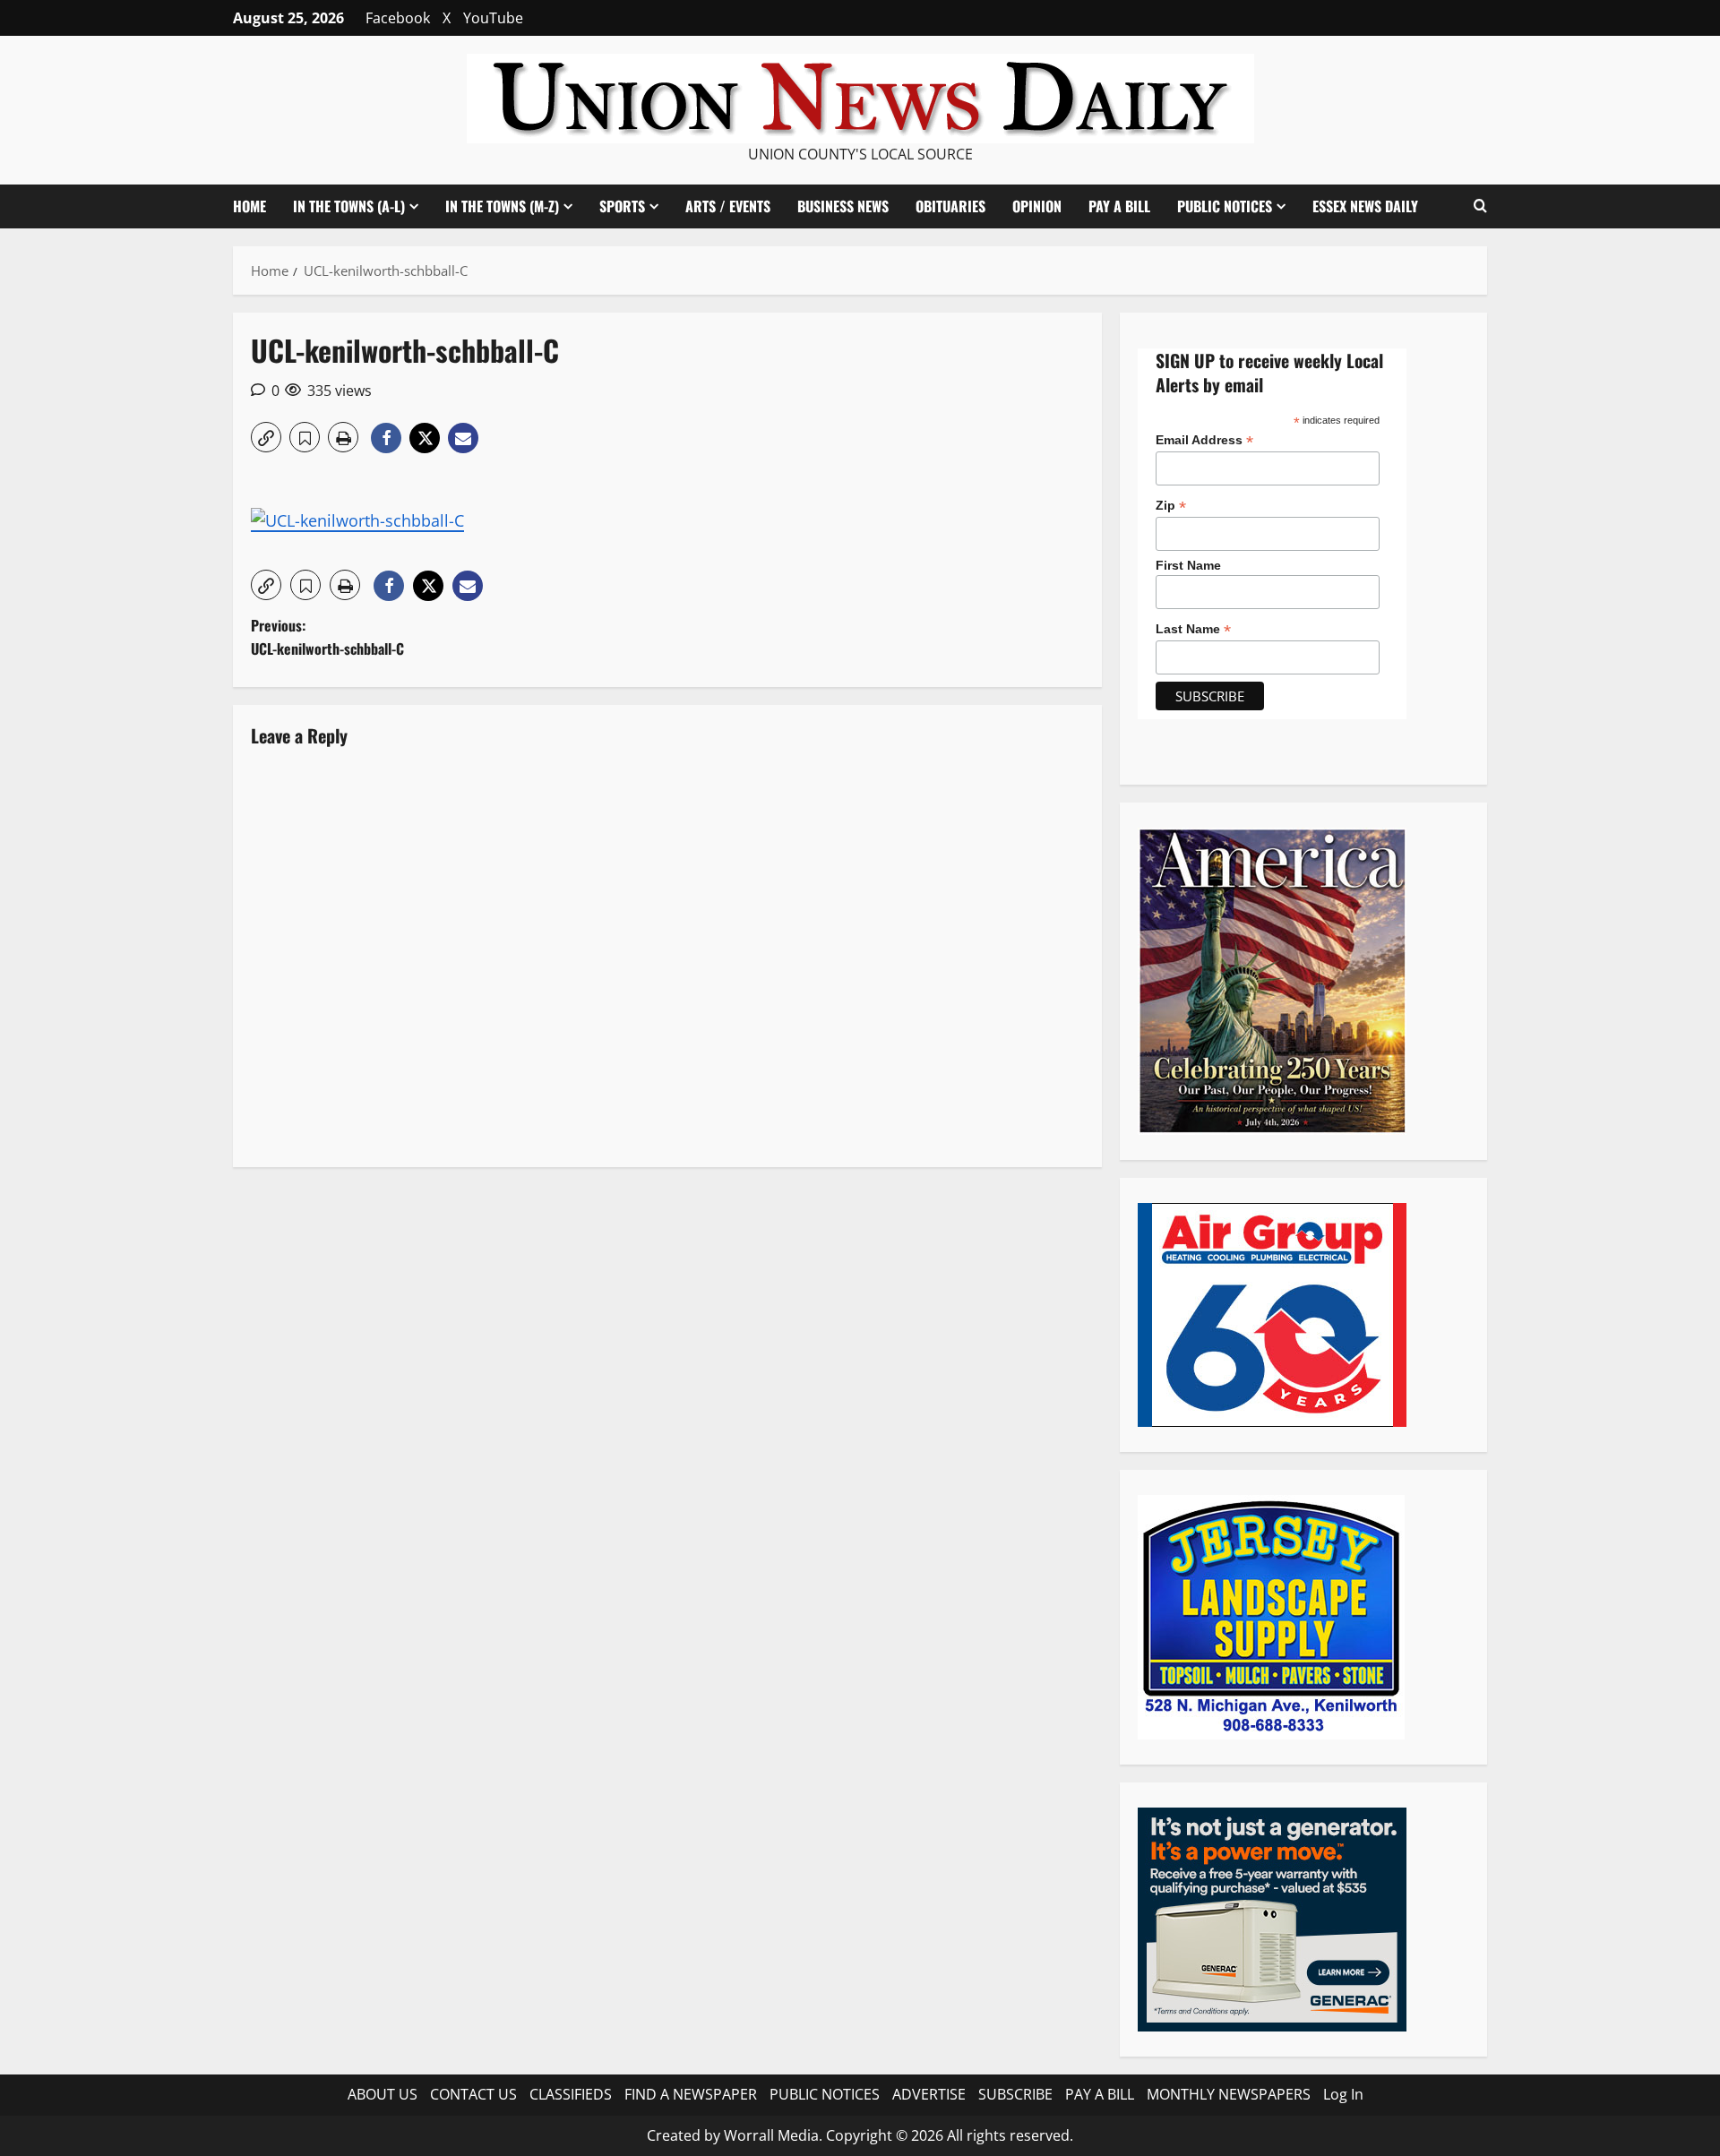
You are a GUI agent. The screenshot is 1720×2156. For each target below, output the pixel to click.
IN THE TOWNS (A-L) (349, 206)
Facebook (398, 18)
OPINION (1037, 206)
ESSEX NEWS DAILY (1365, 206)
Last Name (1193, 629)
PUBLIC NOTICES (825, 2094)
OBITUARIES (950, 206)
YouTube (493, 18)
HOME (249, 206)
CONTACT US (473, 2094)
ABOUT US (383, 2094)
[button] (1480, 206)
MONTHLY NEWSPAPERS (1229, 2094)
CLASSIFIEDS (571, 2094)
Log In (1343, 2094)
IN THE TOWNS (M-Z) (502, 206)
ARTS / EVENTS (728, 206)
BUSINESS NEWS (843, 206)
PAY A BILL (1119, 206)
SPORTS (622, 206)
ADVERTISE (929, 2094)
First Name (1188, 565)
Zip (1171, 506)
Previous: (327, 637)
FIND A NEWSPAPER (691, 2094)
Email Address (1204, 440)
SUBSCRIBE (1015, 2094)
